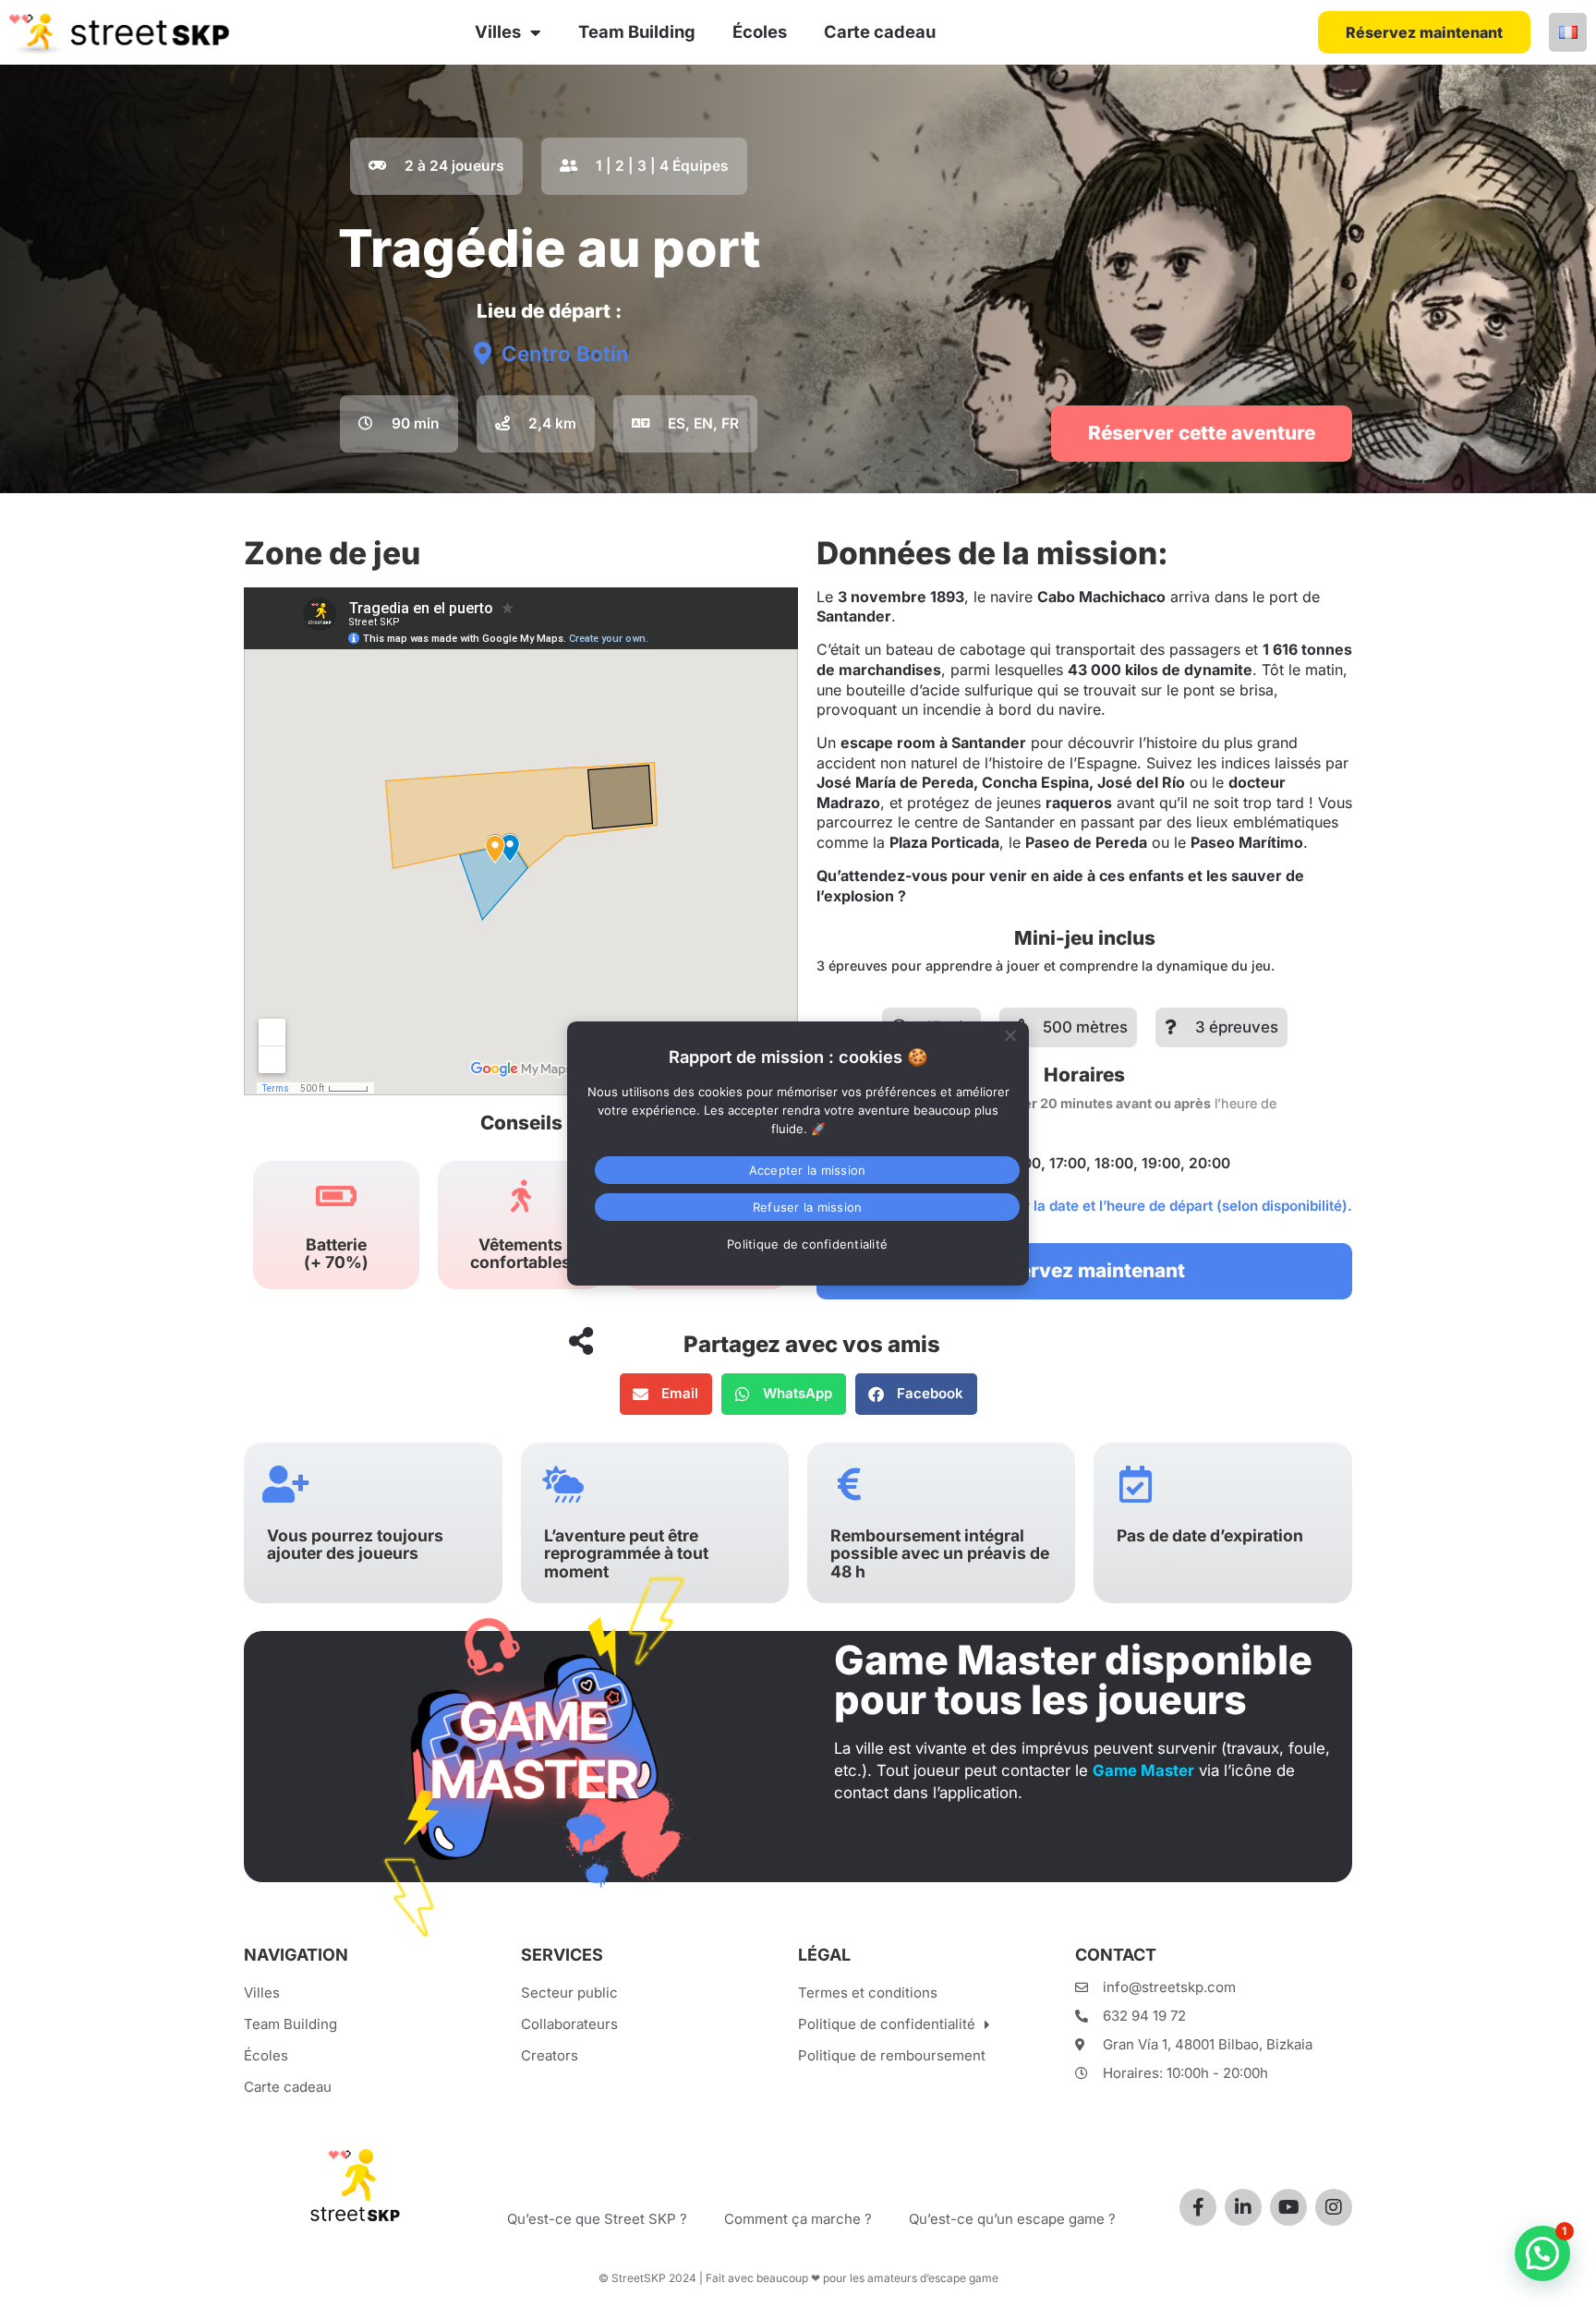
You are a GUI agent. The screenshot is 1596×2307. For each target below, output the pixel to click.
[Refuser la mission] (1010, 1033)
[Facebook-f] (1198, 2207)
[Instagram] (1334, 2207)
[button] (666, 1394)
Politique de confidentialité (887, 2024)
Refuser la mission (808, 1207)
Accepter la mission (808, 1170)
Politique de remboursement (892, 2055)
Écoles (760, 31)
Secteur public (569, 1993)
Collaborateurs (569, 2024)
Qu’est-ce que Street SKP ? (597, 2219)
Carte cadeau (880, 31)
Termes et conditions (868, 1993)
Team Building (637, 31)
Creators (550, 2055)
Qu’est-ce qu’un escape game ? (1012, 2219)
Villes (498, 31)
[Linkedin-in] (1243, 2207)
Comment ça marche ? (798, 2219)
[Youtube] (1288, 2207)
